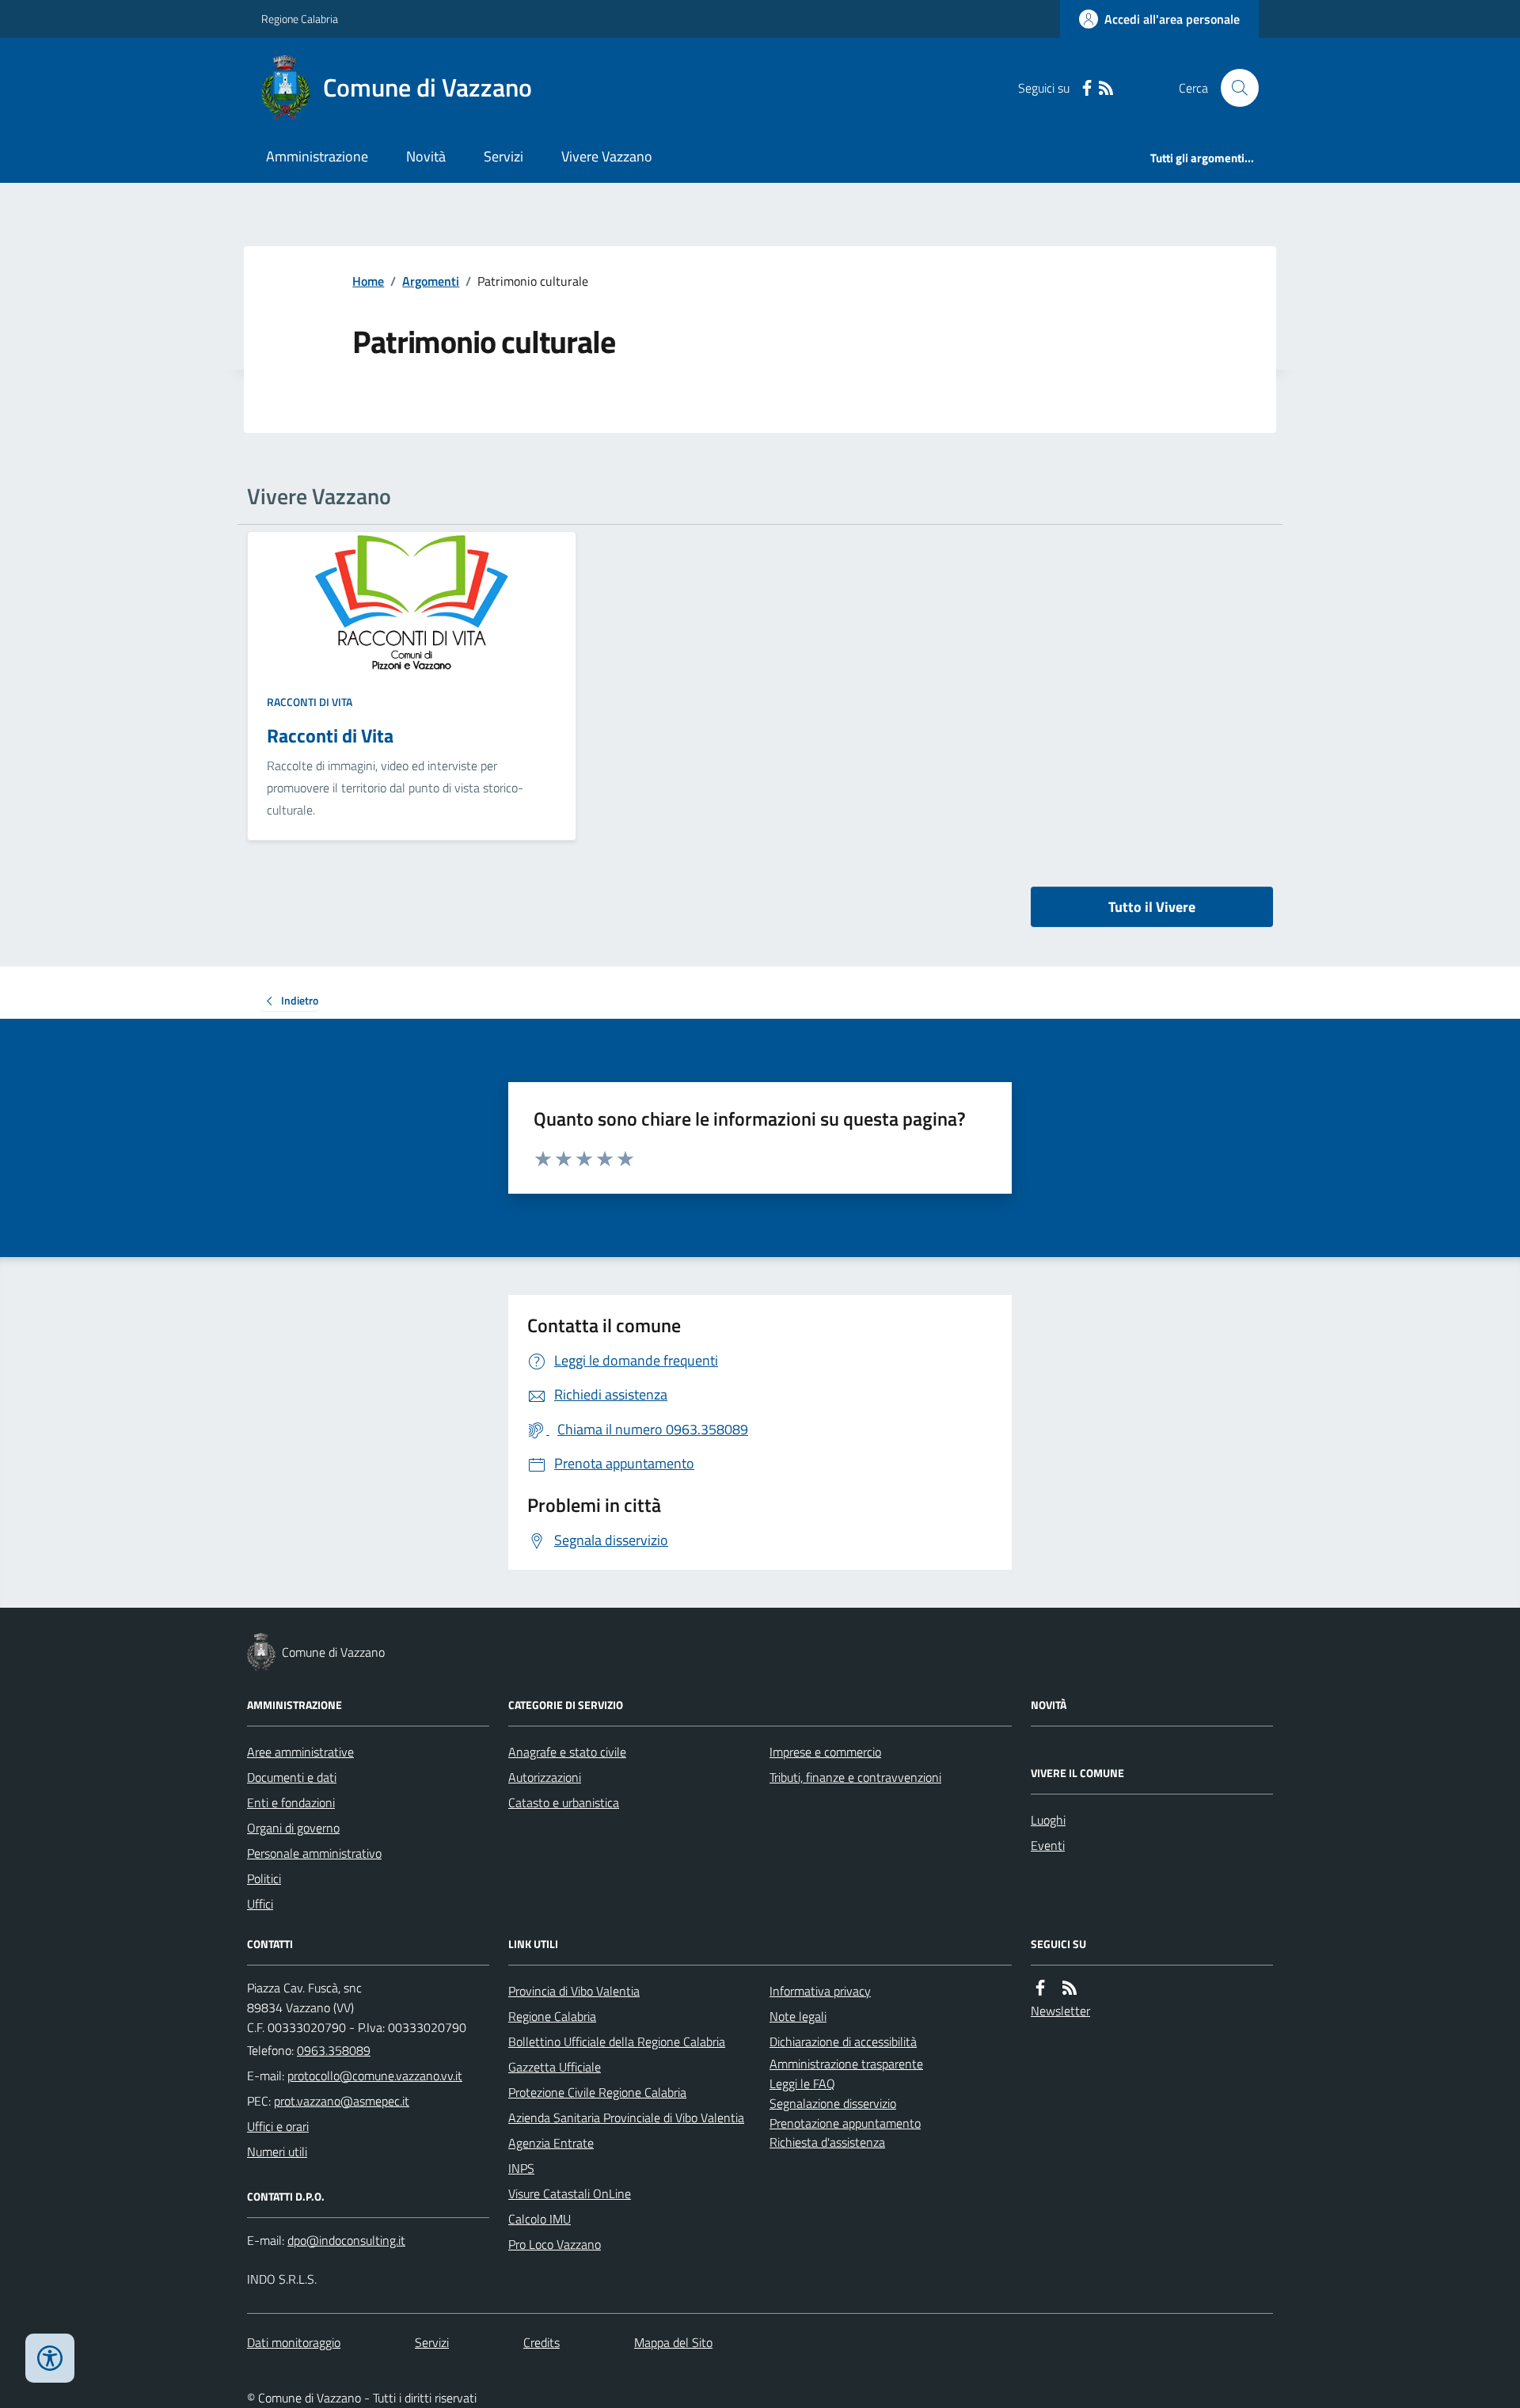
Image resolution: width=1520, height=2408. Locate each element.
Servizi (503, 156)
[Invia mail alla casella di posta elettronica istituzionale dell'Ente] (375, 2076)
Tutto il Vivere (1152, 907)
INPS (521, 2168)
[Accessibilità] (50, 2358)
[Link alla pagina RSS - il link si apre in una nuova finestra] (1106, 88)
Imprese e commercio (825, 1752)
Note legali (798, 2016)
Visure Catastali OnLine (570, 2193)
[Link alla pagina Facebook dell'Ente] (1040, 1988)
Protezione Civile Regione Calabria (597, 2092)
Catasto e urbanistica (564, 1802)
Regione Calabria (300, 19)
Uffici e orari (278, 2126)
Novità (426, 156)
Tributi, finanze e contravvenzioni (855, 1777)
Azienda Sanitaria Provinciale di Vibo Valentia (626, 2117)
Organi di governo (293, 1828)
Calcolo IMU (540, 2219)
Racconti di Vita (310, 702)
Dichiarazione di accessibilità (843, 2041)
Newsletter (1060, 2011)
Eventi (1048, 1845)
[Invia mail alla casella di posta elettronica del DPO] (346, 2241)
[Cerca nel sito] (1233, 88)
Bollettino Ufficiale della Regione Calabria (617, 2041)
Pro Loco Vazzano (555, 2244)
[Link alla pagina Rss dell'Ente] (1070, 1988)
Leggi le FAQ (802, 2083)
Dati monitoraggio (294, 2342)
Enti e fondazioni (291, 1802)
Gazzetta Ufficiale (555, 2067)
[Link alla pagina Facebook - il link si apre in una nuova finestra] (1087, 88)
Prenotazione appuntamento (845, 2123)
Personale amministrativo (314, 1853)
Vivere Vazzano (607, 156)
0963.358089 (334, 2050)
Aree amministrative (300, 1752)
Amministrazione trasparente (846, 2064)
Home (368, 281)
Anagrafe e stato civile (567, 1752)
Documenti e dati (292, 1777)
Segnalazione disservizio (833, 2103)
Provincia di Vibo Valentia (574, 1991)
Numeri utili (277, 2152)
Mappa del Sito (673, 2342)
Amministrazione (317, 156)
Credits (541, 2342)
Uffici (260, 1904)
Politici (264, 1878)
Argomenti (431, 281)
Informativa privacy (820, 1991)
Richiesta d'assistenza (827, 2142)
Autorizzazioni (545, 1777)
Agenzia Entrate (551, 2143)
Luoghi (1048, 1820)
